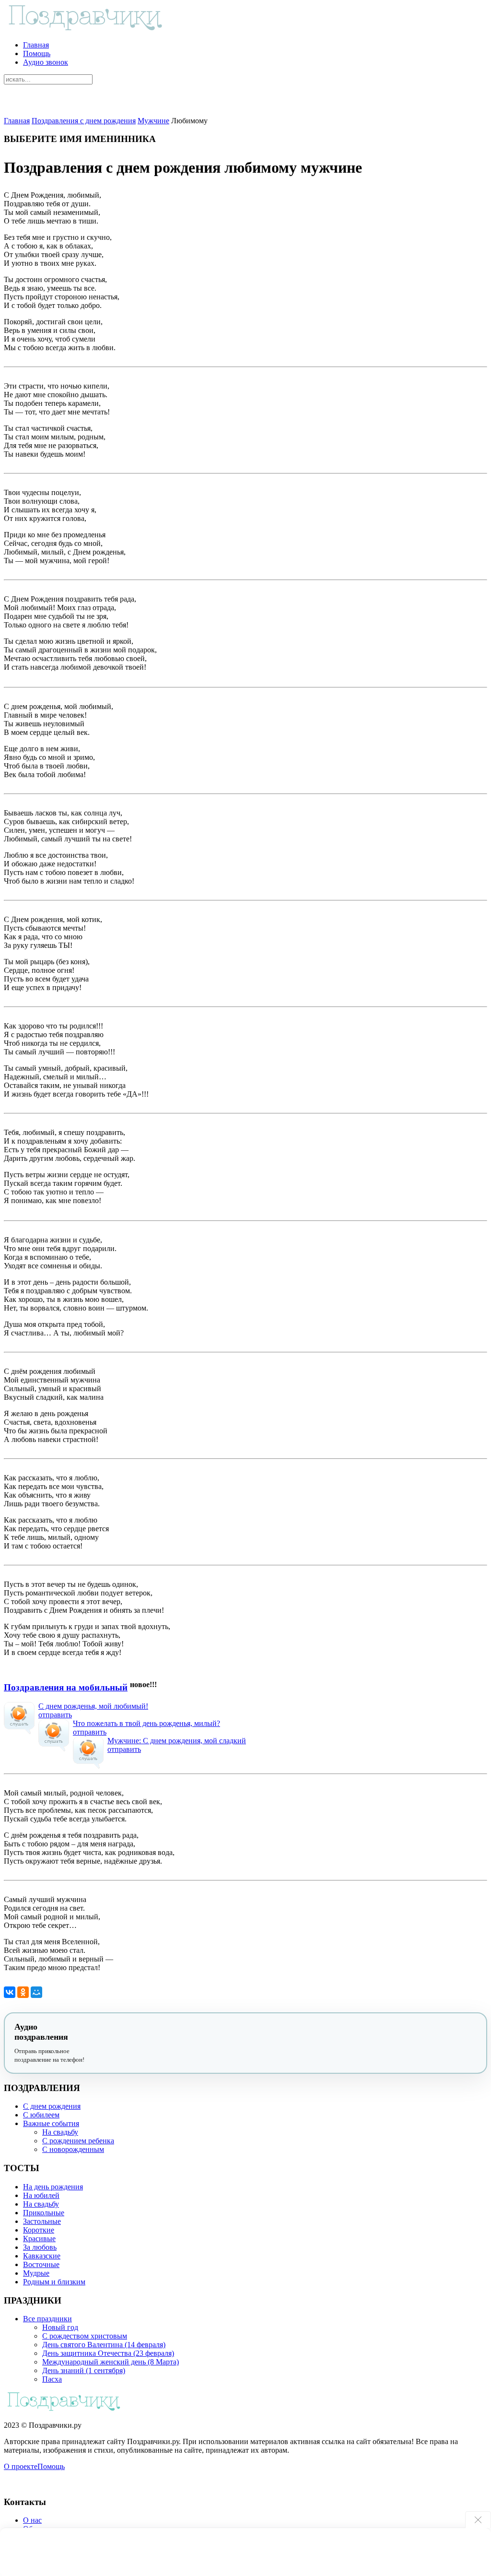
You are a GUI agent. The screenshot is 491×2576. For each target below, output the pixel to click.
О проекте (21, 2466)
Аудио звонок (46, 62)
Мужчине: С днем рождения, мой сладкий (177, 1741)
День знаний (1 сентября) (84, 2370)
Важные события (51, 2123)
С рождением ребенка (78, 2141)
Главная (36, 45)
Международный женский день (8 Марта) (111, 2362)
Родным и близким (54, 2282)
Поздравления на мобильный (66, 1687)
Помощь (37, 53)
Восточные (41, 2264)
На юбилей (41, 2195)
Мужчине (153, 121)
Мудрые (36, 2273)
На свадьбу (60, 2132)
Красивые (39, 2239)
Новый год (60, 2327)
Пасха (52, 2379)
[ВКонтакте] (10, 1992)
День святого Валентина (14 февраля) (104, 2345)
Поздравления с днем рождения (84, 121)
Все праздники (47, 2319)
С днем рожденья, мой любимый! (93, 1706)
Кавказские (42, 2256)
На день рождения (53, 2187)
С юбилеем (41, 2115)
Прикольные (44, 2213)
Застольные (42, 2221)
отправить (55, 1715)
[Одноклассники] (23, 1992)
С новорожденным (73, 2149)
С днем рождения (52, 2106)
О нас (32, 2520)
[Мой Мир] (36, 1992)
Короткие (39, 2230)
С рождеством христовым (85, 2336)
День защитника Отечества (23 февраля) (108, 2353)
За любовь (40, 2247)
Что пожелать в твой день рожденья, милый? (146, 1723)
